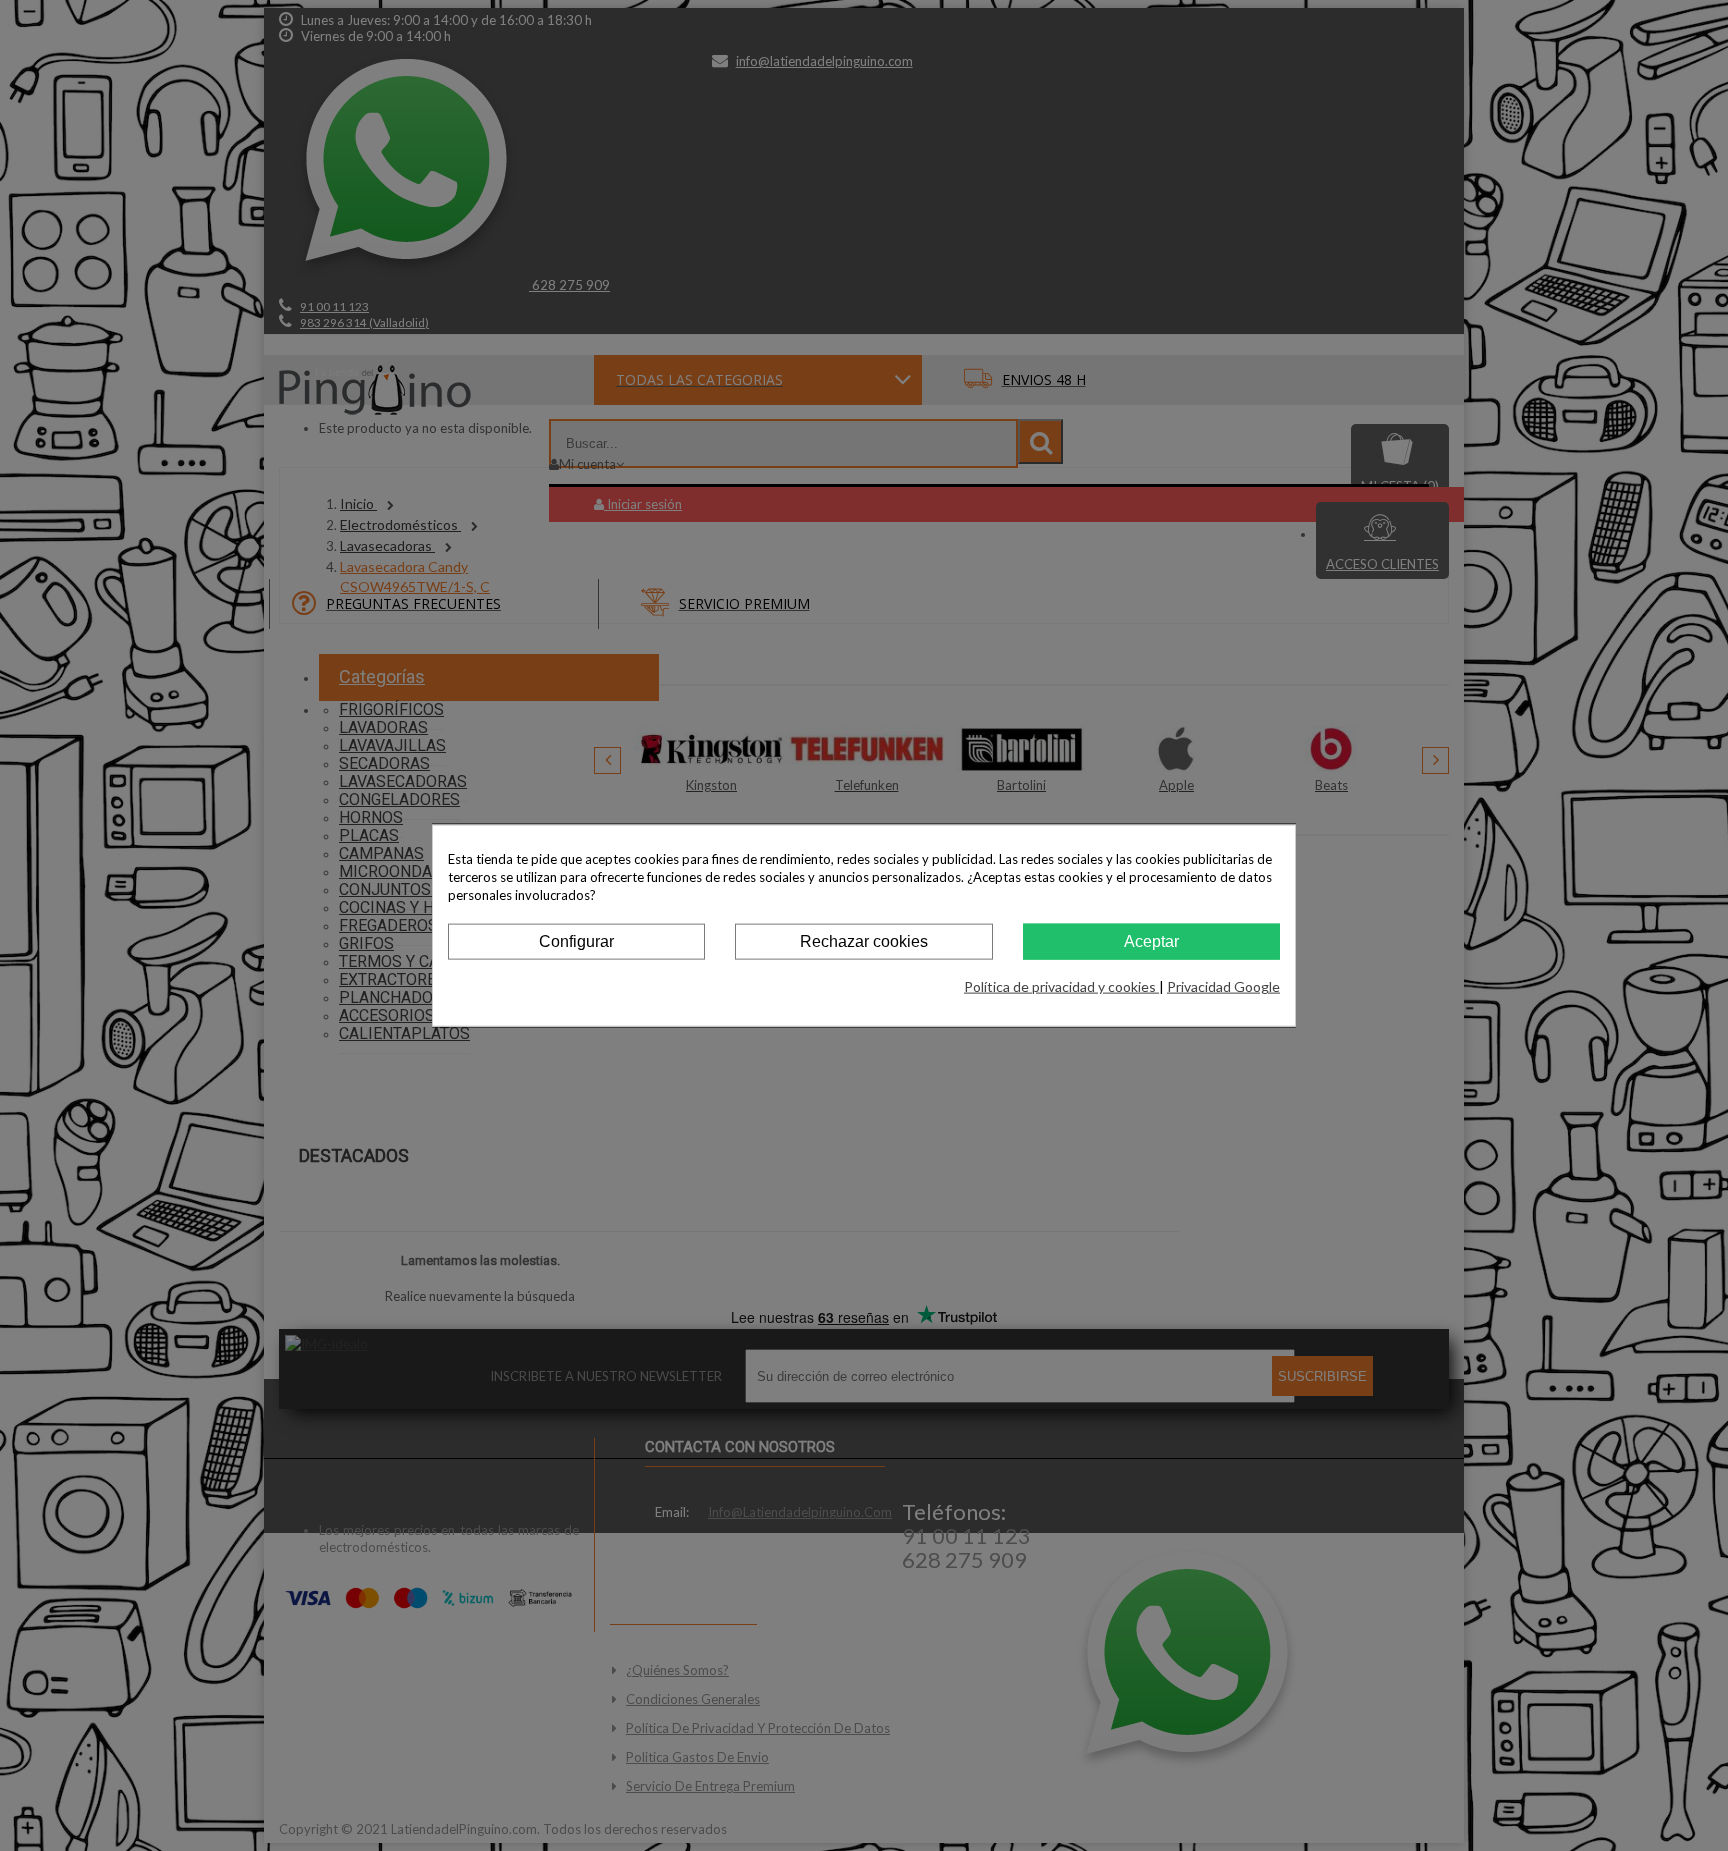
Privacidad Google (1223, 986)
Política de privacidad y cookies (1061, 986)
